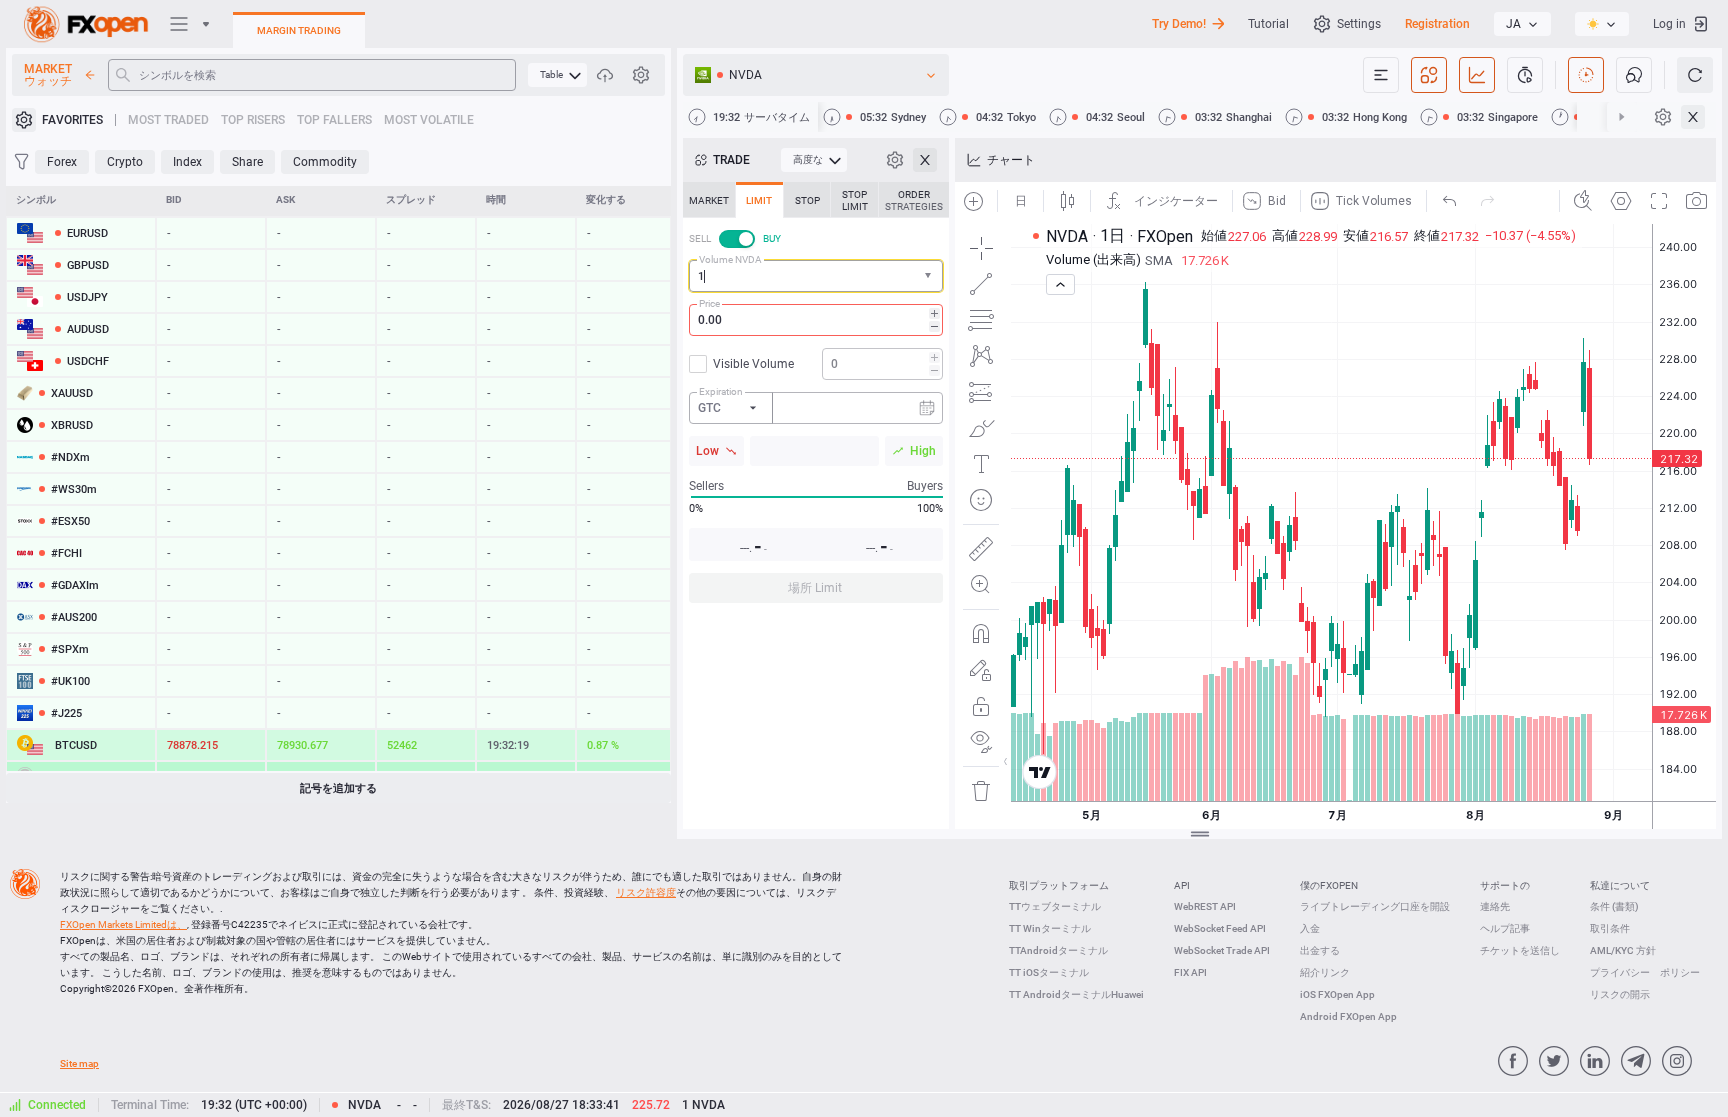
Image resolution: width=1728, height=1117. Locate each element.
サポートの (1505, 885)
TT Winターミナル (1050, 928)
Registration (1437, 24)
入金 (1310, 928)
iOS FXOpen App (1337, 994)
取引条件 (1610, 928)
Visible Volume (753, 364)
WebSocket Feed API (1220, 928)
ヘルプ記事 (1505, 928)
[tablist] (816, 398)
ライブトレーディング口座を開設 (1375, 906)
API (1182, 885)
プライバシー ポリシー (1645, 972)
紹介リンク (1325, 972)
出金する (1320, 950)
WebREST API (1205, 906)
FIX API (1190, 972)
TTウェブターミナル (1055, 906)
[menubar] (557, 75)
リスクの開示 (1620, 994)
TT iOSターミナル (1049, 972)
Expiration (721, 391)
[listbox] (1522, 24)
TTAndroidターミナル (1058, 950)
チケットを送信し (1520, 950)
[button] (930, 276)
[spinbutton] (816, 320)
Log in (1669, 24)
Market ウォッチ (48, 75)
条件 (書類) (1614, 906)
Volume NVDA (730, 259)
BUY (772, 238)
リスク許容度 (646, 892)
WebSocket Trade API (1222, 950)
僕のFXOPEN (1329, 885)
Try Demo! (1179, 24)
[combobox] (816, 276)
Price (709, 303)
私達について (1620, 885)
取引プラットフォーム (1059, 885)
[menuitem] (557, 75)
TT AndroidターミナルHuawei (1076, 994)
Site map (79, 1063)
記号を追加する (338, 788)
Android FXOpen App (1348, 1016)
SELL (700, 238)
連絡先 (1495, 906)
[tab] (709, 200)
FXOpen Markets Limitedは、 (123, 924)
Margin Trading (299, 30)
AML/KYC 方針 (1623, 950)
